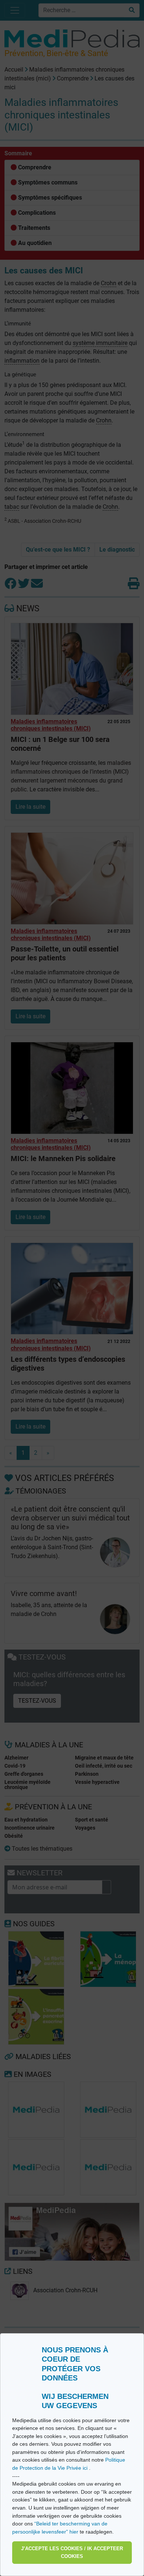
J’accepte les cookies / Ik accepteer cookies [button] (72, 2553)
